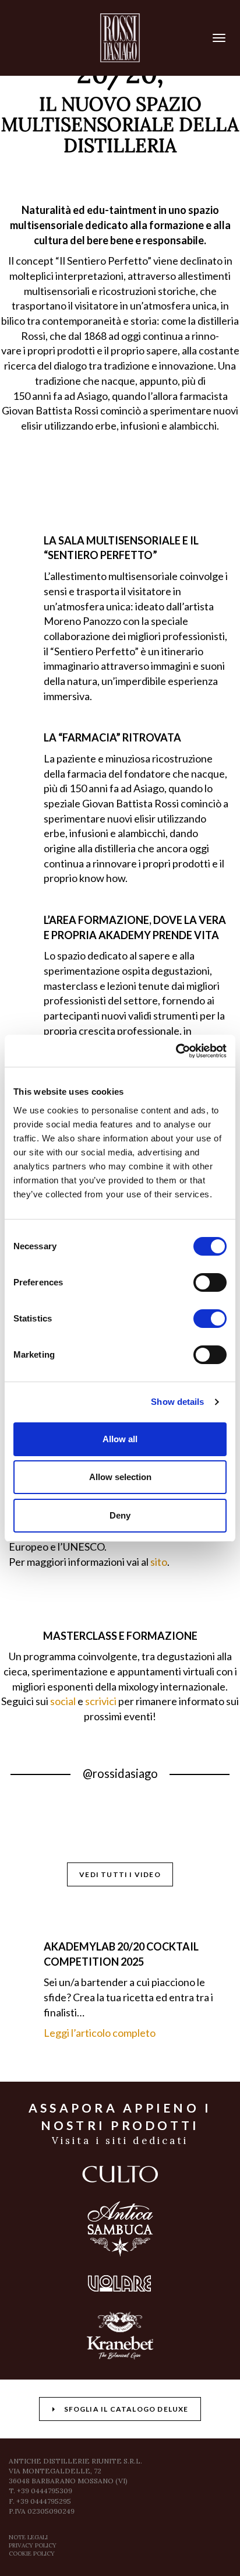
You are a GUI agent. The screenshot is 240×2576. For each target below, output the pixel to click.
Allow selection (120, 1477)
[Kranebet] (120, 2336)
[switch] (210, 1282)
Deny (120, 1515)
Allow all (120, 1439)
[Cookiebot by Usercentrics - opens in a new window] (176, 1051)
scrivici (101, 1701)
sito (159, 1562)
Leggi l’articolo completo (100, 2033)
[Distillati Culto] (120, 2174)
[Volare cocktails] (120, 2283)
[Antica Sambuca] (120, 2229)
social (63, 1701)
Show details (177, 1402)
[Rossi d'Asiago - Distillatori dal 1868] (120, 38)
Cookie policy (32, 2554)
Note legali (28, 2537)
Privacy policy (33, 2545)
